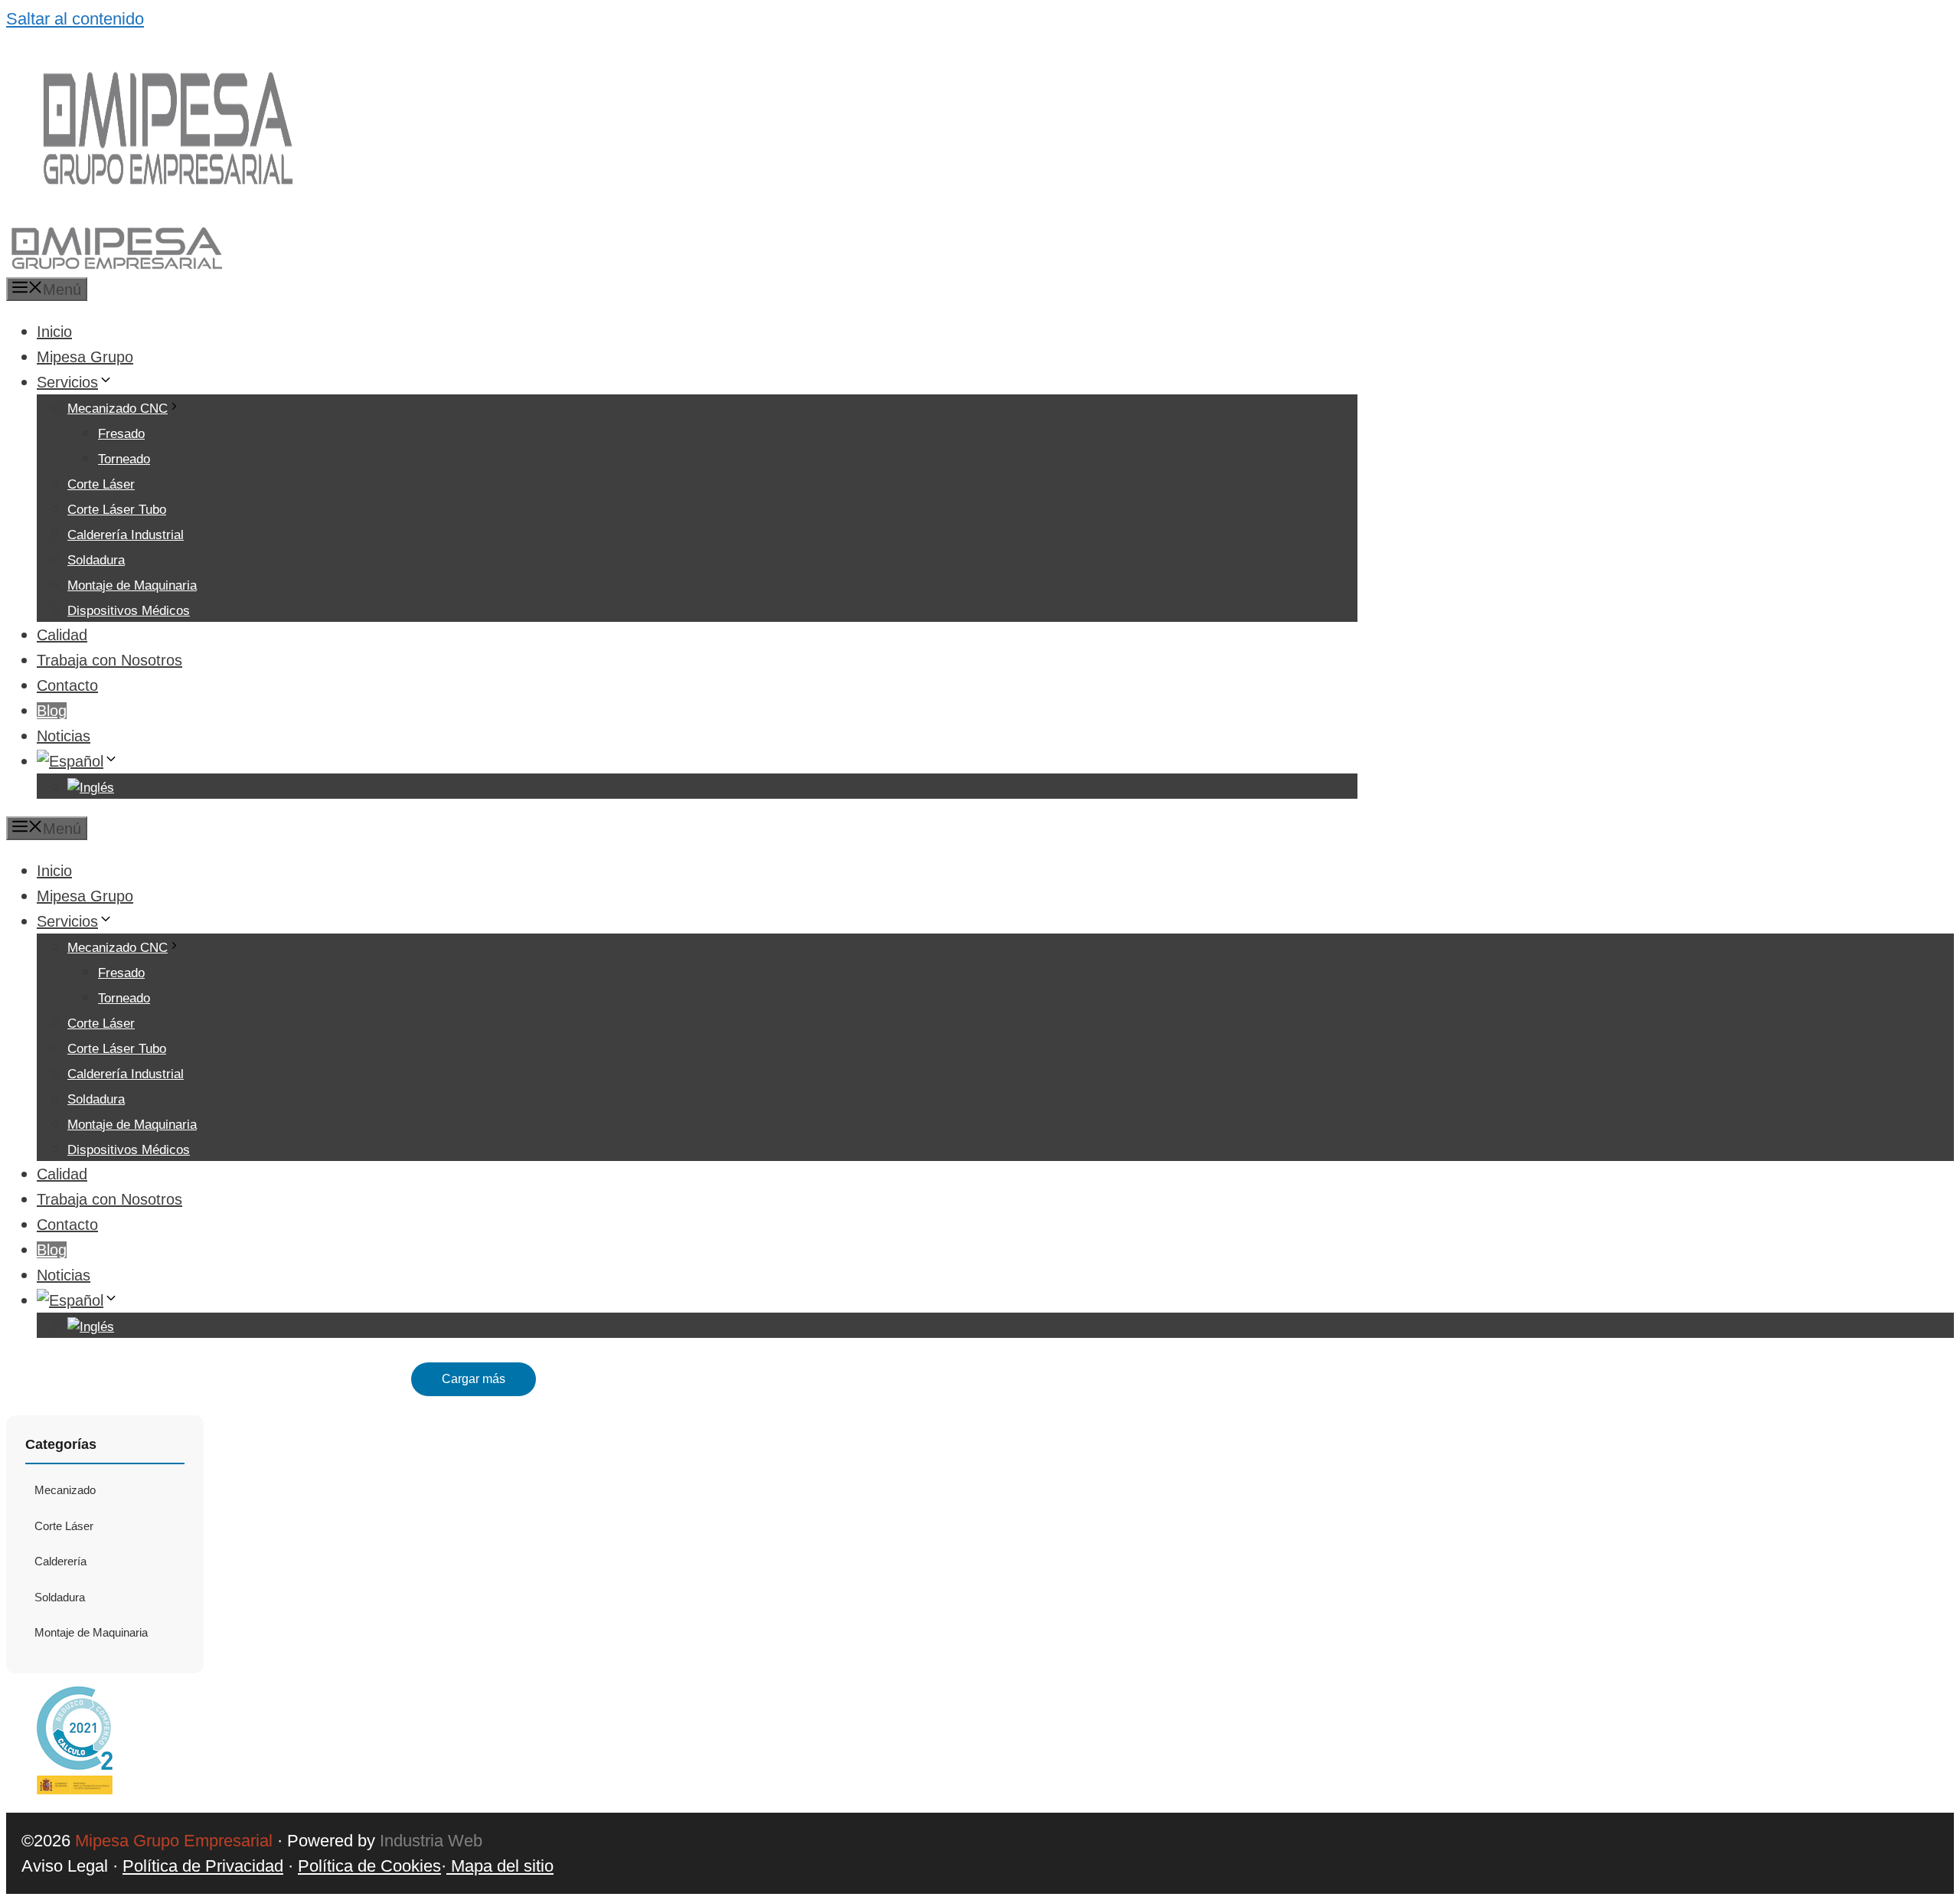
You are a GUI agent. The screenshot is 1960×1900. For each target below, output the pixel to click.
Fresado (121, 434)
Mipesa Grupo (85, 357)
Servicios (67, 382)
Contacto (67, 685)
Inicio (54, 332)
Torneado (124, 459)
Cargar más (474, 1379)
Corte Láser (101, 484)
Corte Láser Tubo (117, 510)
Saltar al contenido (75, 19)
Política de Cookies (369, 1866)
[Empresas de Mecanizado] (116, 264)
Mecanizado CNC (118, 409)
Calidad (62, 635)
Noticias (64, 736)
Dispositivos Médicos (129, 611)
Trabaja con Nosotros (109, 660)
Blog (52, 711)
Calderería (60, 1561)
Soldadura (96, 560)
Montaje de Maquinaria (132, 585)
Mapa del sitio (500, 1866)
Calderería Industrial (126, 535)
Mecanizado (65, 1490)
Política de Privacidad (203, 1866)
